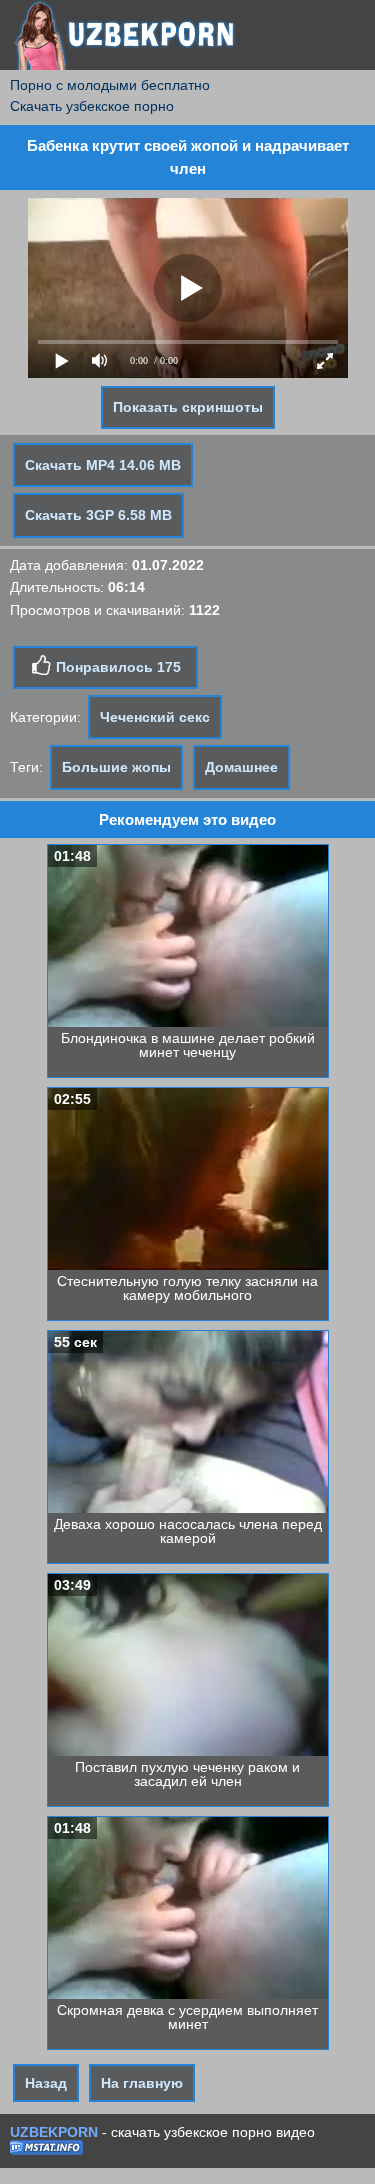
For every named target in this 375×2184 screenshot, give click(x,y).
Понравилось (116, 667)
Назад (46, 2083)
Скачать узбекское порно (92, 106)
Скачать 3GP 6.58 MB (98, 515)
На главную (142, 2083)
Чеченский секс (155, 717)
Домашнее (241, 767)
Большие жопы (116, 767)
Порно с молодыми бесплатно (110, 85)
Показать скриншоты (188, 407)
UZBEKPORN (54, 2132)
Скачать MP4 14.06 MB (103, 465)
